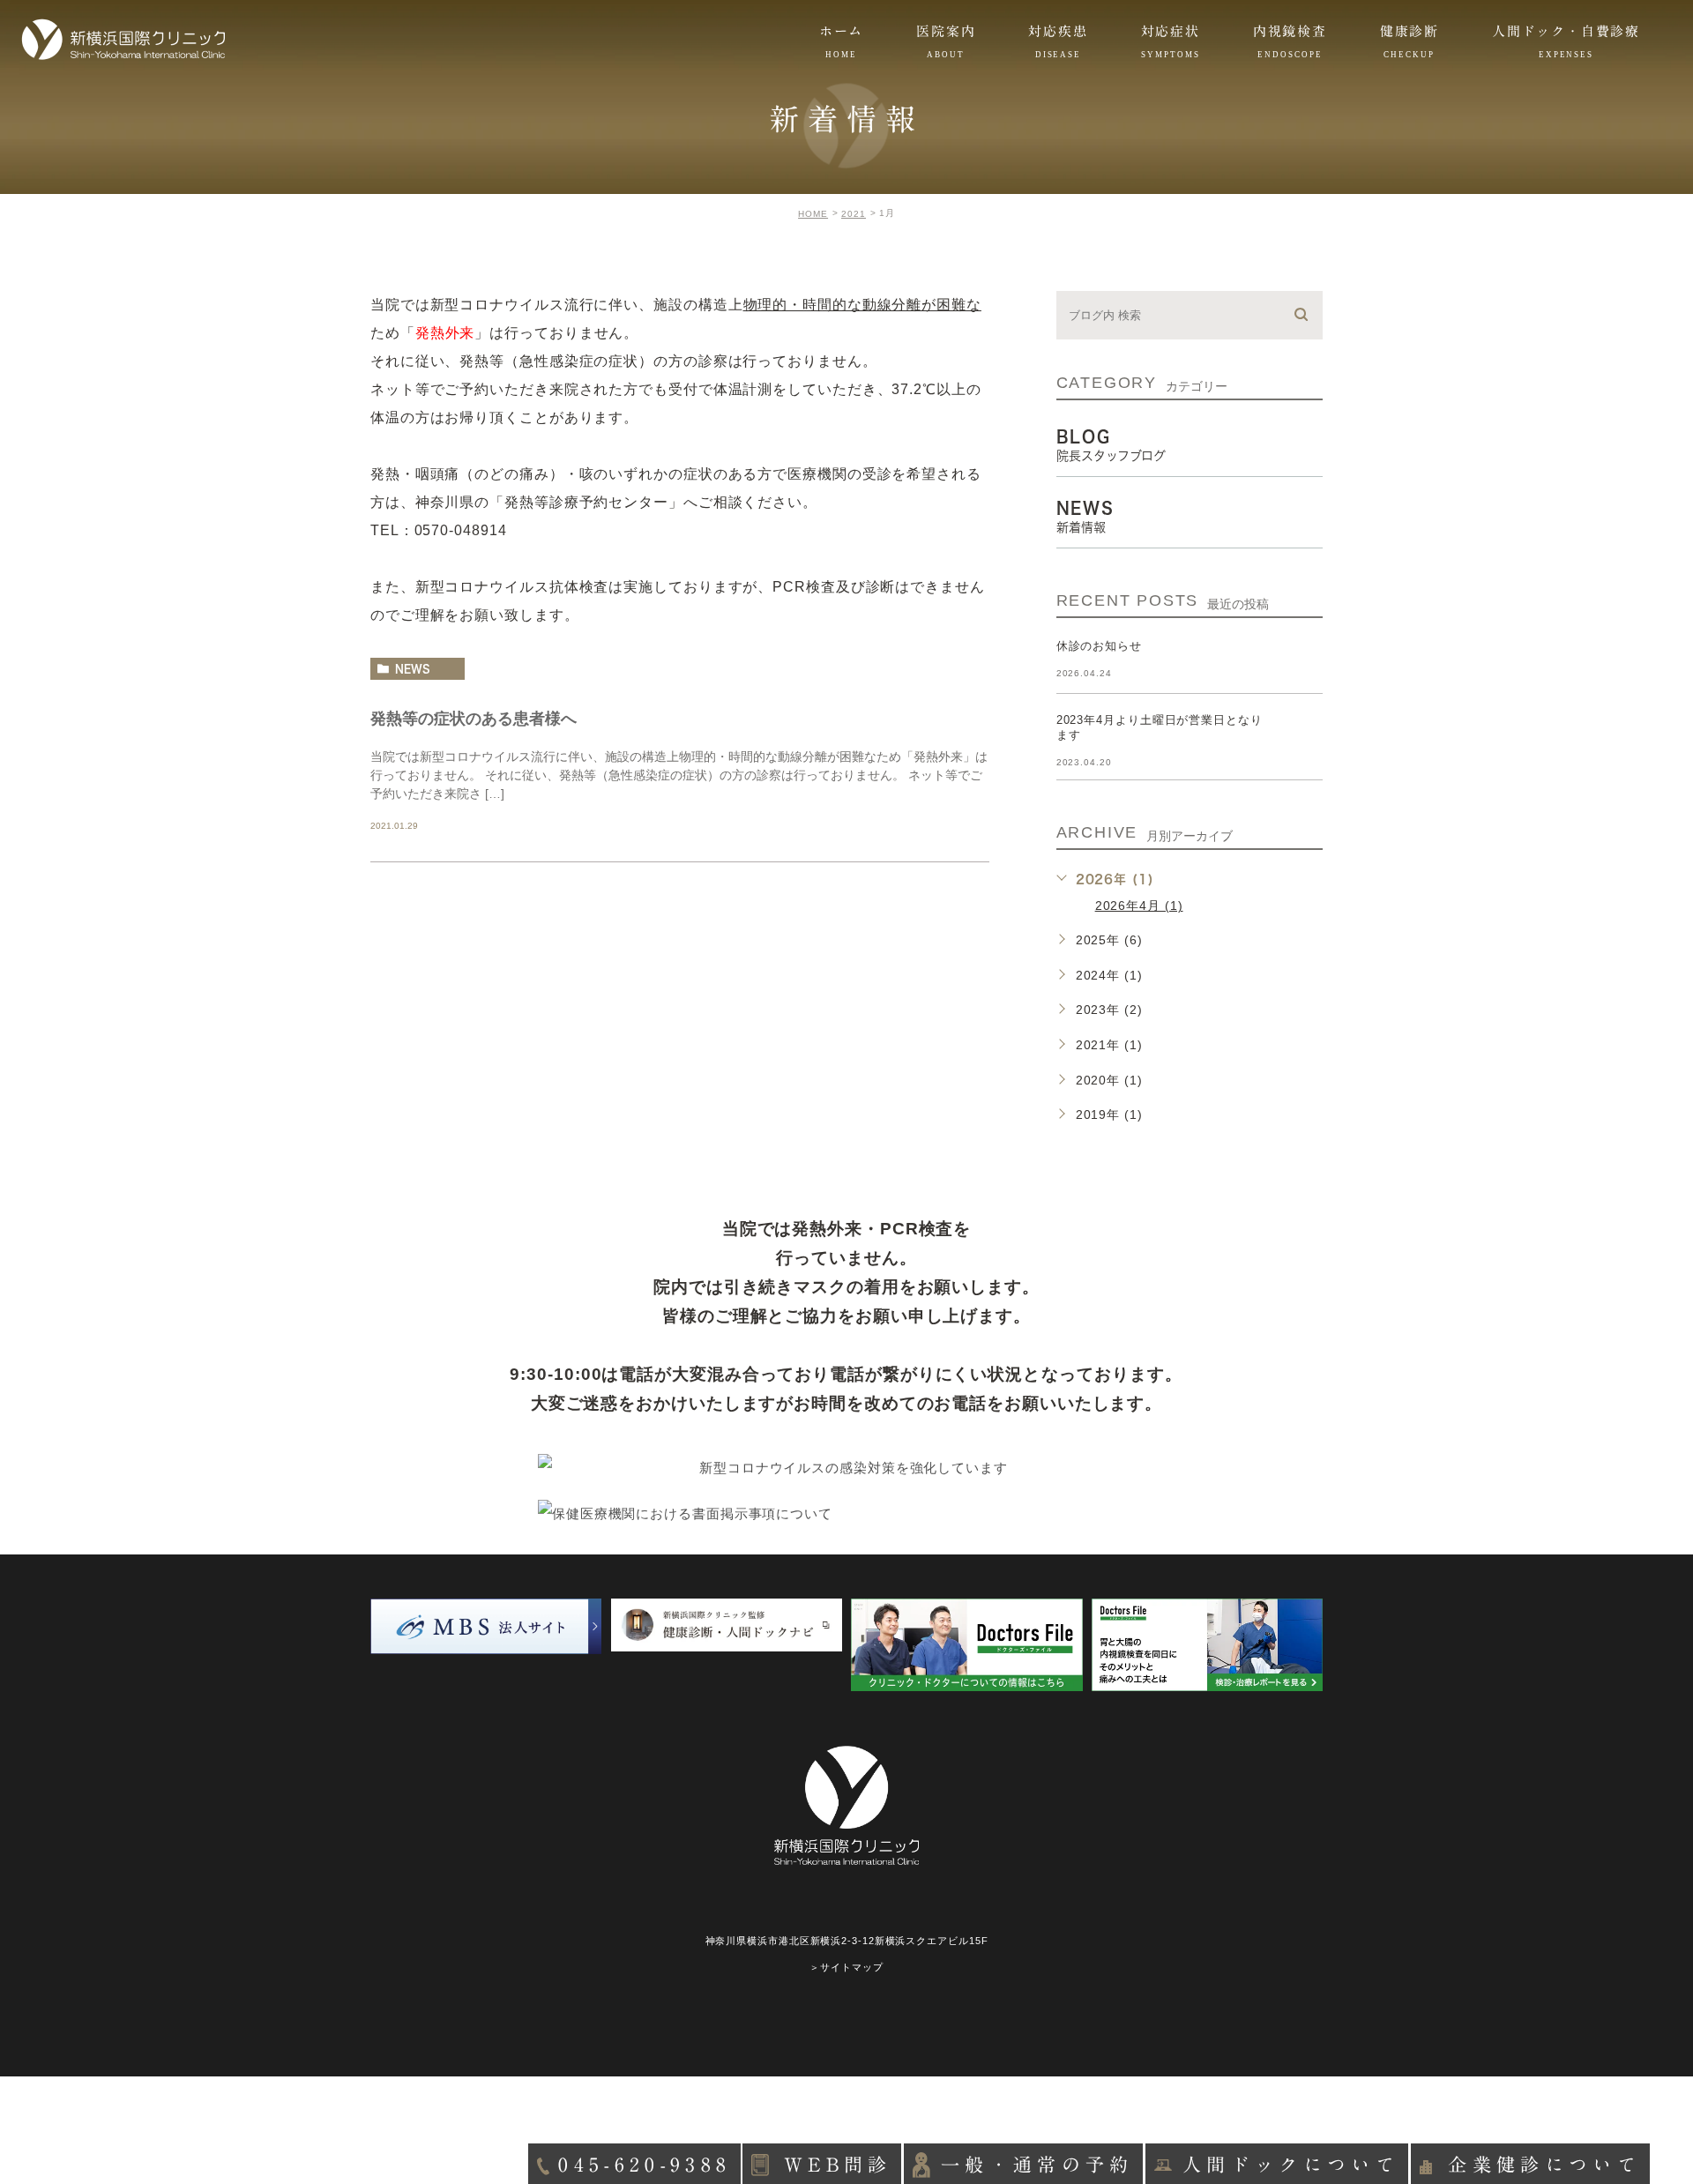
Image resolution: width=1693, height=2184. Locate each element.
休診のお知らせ (1099, 646)
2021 (854, 214)
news (413, 668)
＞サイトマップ (846, 1967)
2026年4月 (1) (1139, 906)
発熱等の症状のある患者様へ (474, 718)
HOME (813, 214)
